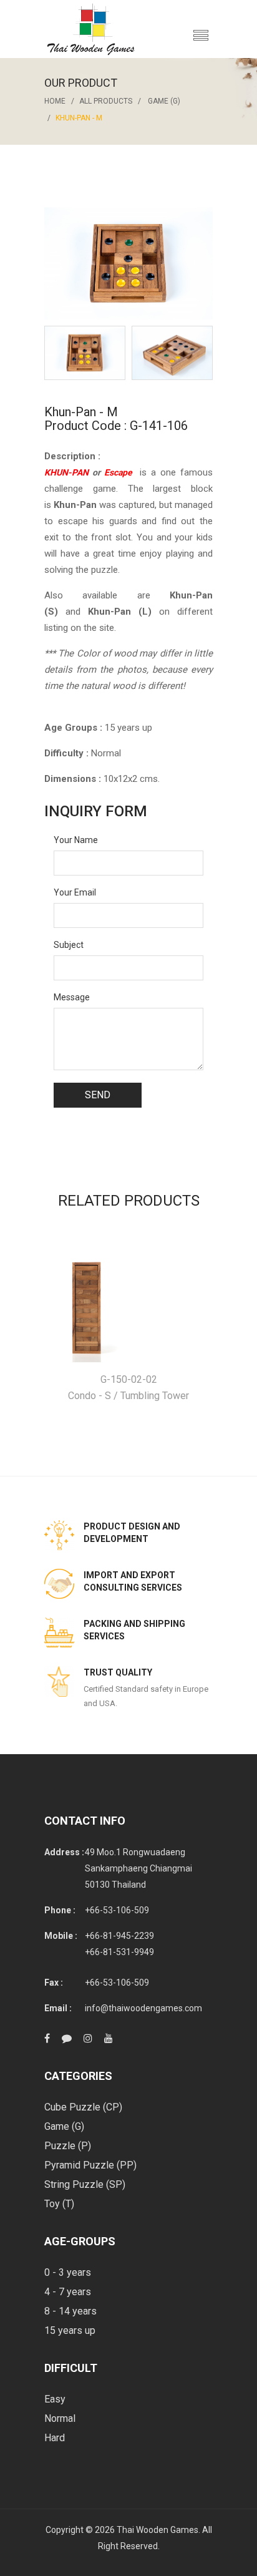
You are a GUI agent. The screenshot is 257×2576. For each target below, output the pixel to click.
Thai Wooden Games (158, 2530)
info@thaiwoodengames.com (143, 2008)
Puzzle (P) (68, 2146)
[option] (85, 353)
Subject (69, 945)
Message (72, 997)
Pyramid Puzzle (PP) (90, 2165)
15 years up (70, 2330)
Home (55, 101)
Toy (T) (59, 2204)
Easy (55, 2399)
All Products (106, 101)
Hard (55, 2438)
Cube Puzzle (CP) (83, 2107)
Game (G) (164, 101)
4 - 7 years (68, 2292)
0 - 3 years (68, 2272)
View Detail (129, 1300)
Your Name (76, 840)
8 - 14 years (70, 2311)
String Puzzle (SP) (85, 2184)
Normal (60, 2418)
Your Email (75, 892)
